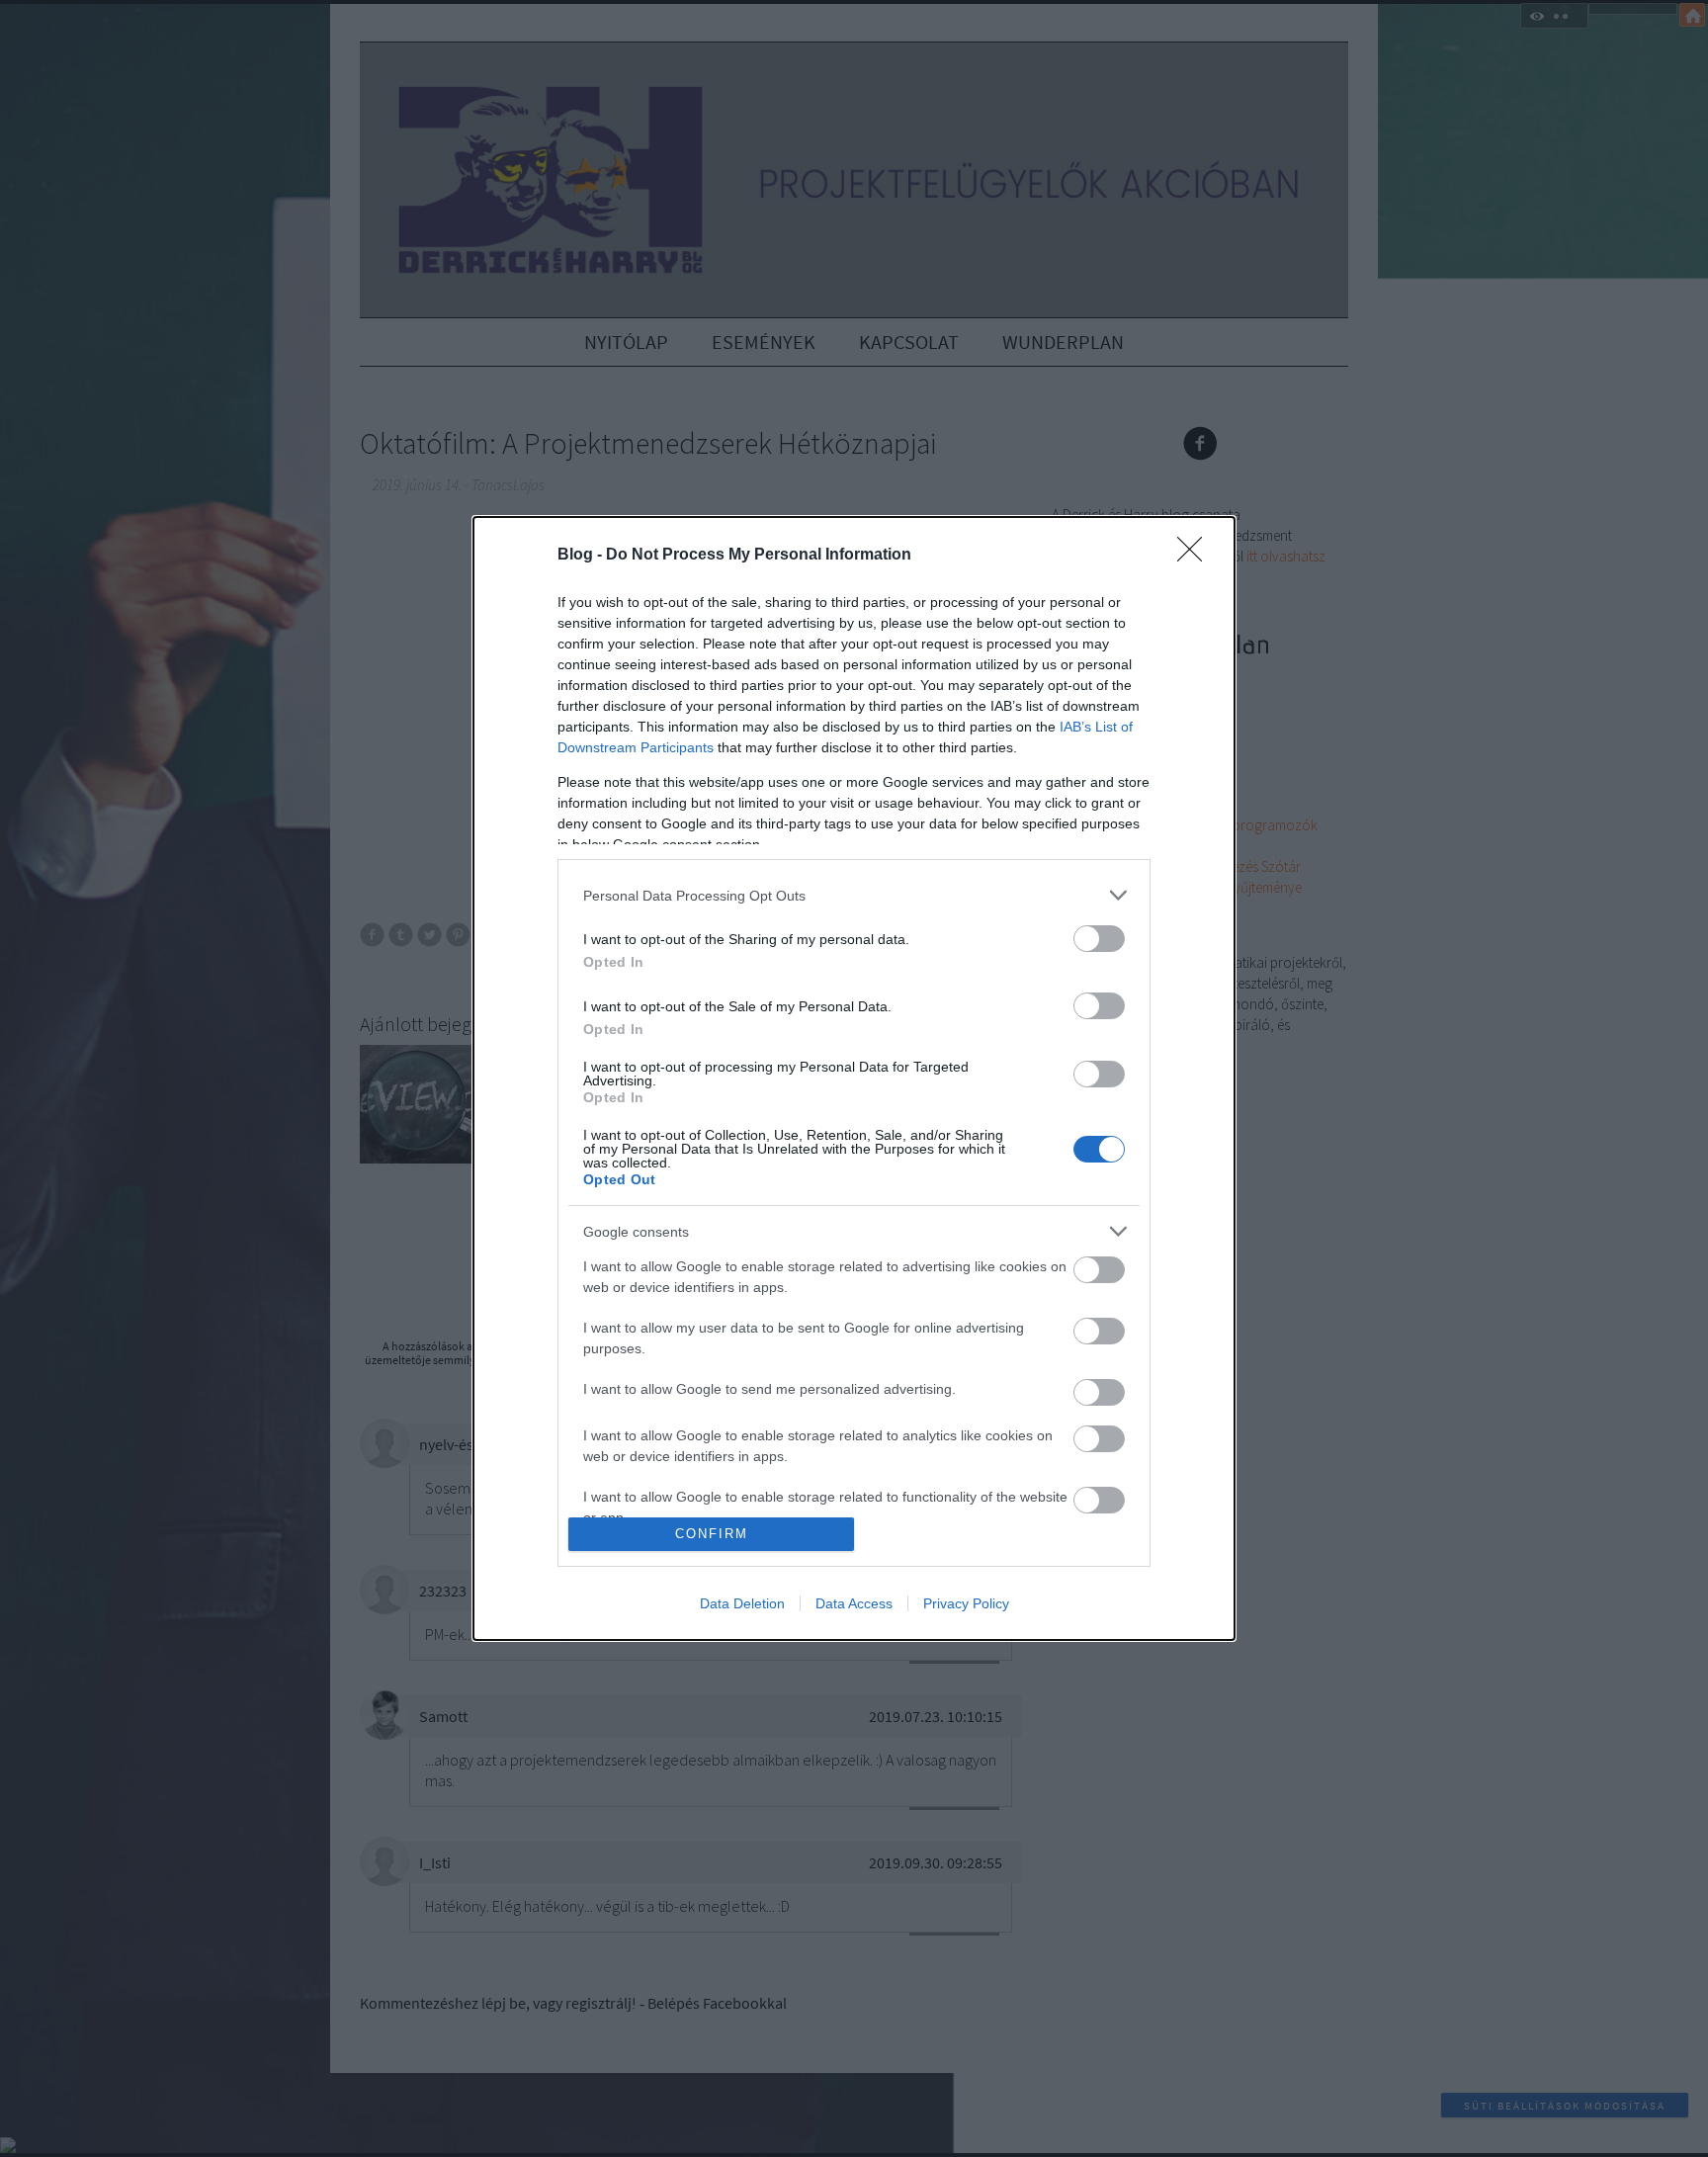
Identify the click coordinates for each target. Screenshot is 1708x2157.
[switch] (1099, 939)
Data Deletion (742, 1603)
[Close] (1196, 556)
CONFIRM (712, 1534)
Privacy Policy (966, 1603)
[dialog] (854, 1078)
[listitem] (854, 895)
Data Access (854, 1603)
